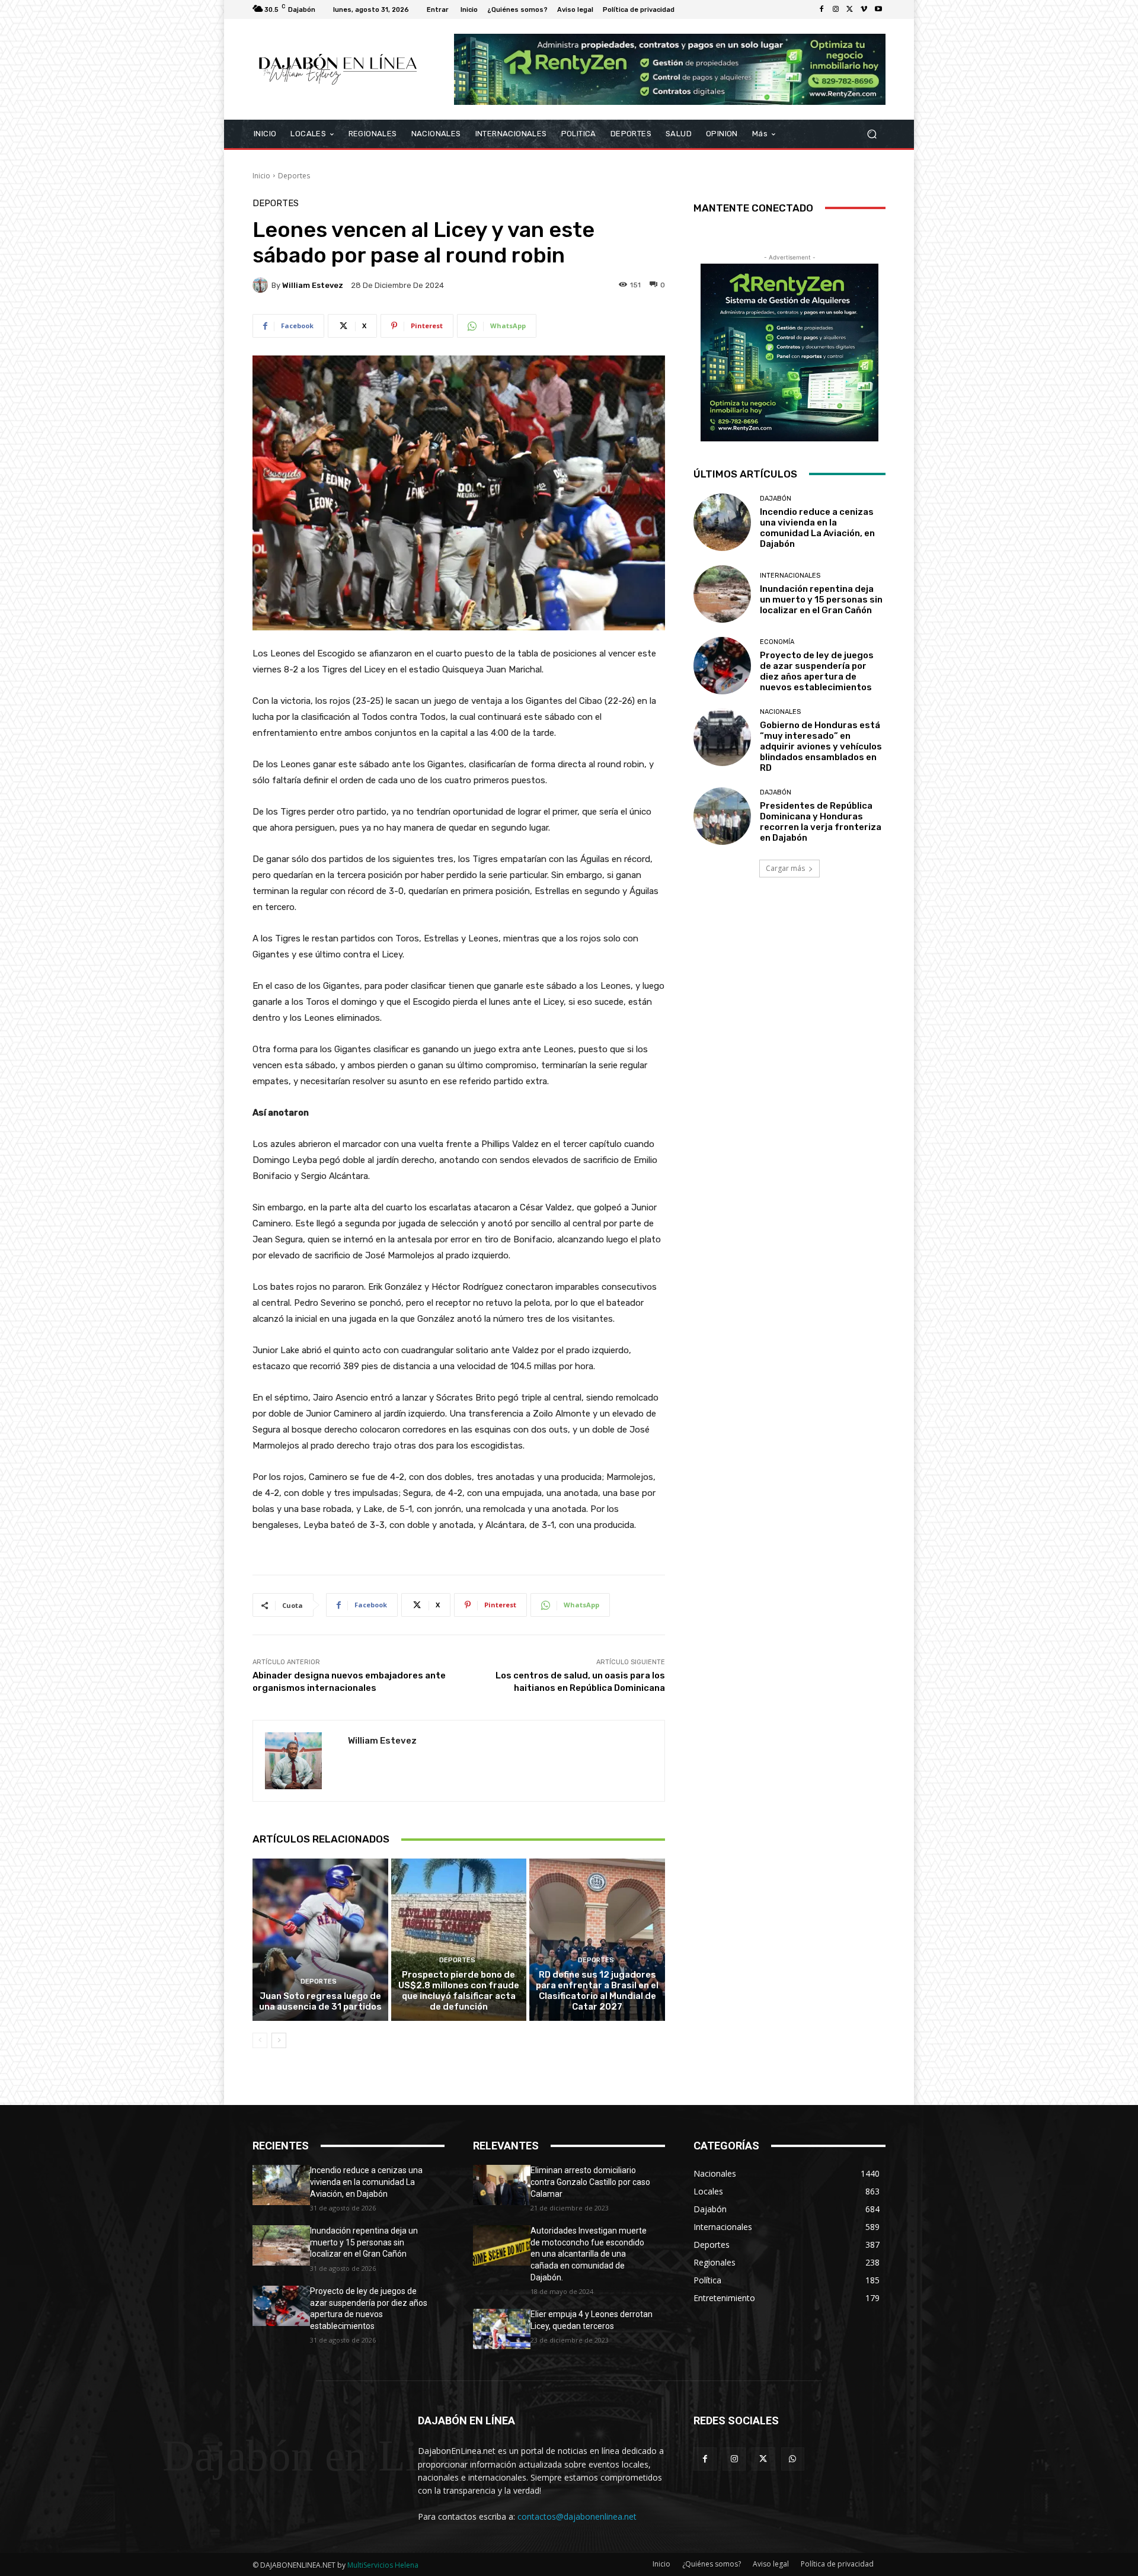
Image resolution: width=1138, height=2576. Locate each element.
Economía (777, 642)
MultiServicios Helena (383, 2565)
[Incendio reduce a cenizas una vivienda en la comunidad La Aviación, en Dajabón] (722, 522)
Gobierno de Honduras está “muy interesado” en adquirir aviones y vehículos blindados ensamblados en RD (821, 746)
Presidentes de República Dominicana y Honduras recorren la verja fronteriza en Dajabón (821, 822)
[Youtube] (878, 9)
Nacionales (780, 712)
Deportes (294, 176)
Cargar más (785, 868)
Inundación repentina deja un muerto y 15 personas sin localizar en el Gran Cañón (821, 600)
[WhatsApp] (793, 2459)
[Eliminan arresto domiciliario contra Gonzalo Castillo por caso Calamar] (502, 2185)
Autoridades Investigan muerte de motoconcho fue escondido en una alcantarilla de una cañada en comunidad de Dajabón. (589, 2254)
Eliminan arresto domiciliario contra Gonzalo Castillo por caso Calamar (590, 2182)
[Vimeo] (864, 9)
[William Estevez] (262, 285)
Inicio (261, 176)
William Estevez (313, 285)
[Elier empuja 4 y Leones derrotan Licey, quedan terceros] (502, 2329)
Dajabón (776, 499)
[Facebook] (821, 9)
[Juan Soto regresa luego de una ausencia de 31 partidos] (320, 1940)
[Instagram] (836, 9)
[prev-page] (260, 2040)
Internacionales (790, 576)
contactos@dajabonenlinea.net (577, 2516)
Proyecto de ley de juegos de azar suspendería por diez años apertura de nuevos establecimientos (817, 671)
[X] (850, 9)
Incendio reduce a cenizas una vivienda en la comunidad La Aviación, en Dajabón (817, 528)
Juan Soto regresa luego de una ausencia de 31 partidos (320, 2001)
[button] (872, 134)
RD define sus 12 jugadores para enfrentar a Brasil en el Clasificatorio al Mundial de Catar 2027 (597, 1991)
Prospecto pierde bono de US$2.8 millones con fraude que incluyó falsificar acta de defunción (459, 1991)
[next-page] (279, 2040)
